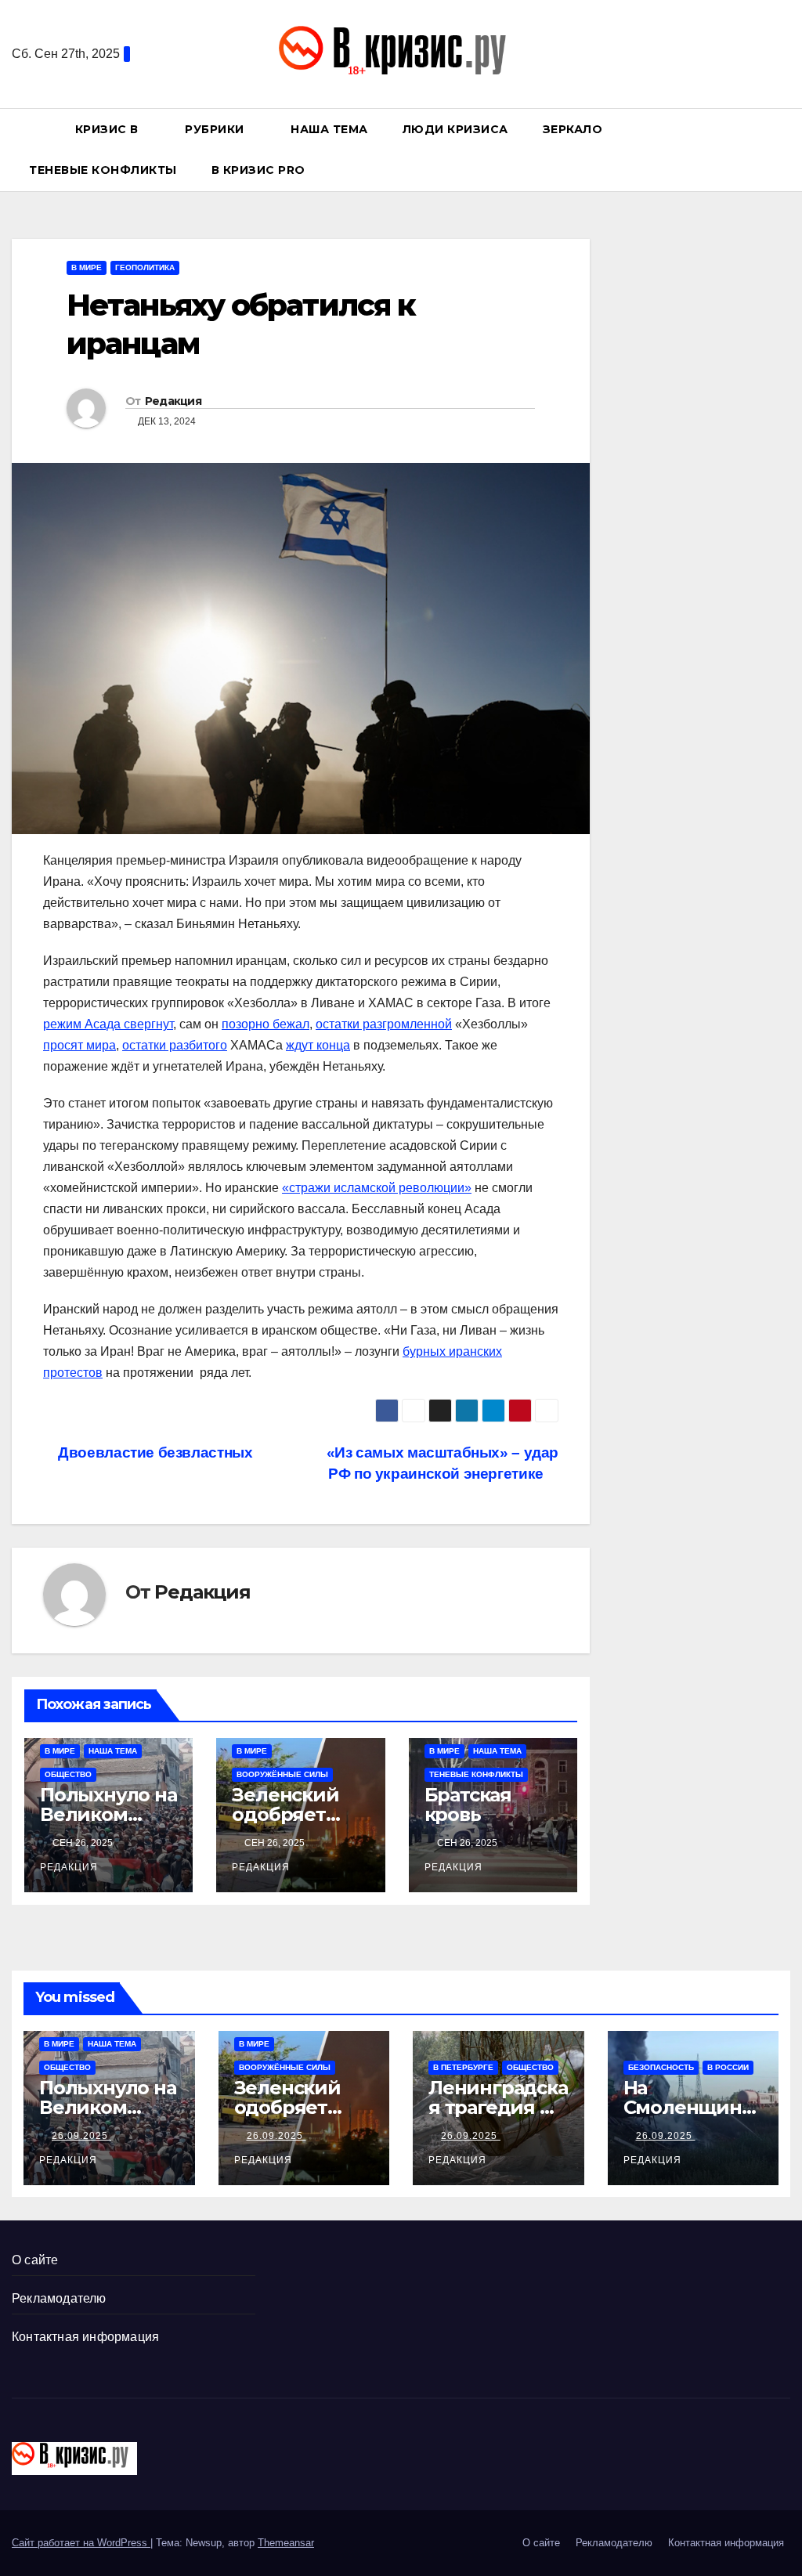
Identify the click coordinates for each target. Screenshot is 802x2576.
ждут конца (318, 1045)
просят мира (79, 1045)
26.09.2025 (81, 2136)
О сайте (35, 2260)
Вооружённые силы (282, 1774)
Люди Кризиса (455, 129)
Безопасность (661, 2067)
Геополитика (145, 267)
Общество (68, 1774)
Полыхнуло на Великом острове (108, 1814)
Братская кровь (468, 1805)
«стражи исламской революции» (377, 1188)
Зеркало (573, 129)
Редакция (173, 401)
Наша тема (329, 129)
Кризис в (109, 129)
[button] (786, 149)
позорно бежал (266, 1024)
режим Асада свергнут (108, 1024)
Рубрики (216, 129)
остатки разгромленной (384, 1024)
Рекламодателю (59, 2298)
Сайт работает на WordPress (81, 2543)
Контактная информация (85, 2337)
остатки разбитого (175, 1045)
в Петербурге (463, 2067)
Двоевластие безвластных (154, 1452)
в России (728, 2067)
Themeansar (286, 2543)
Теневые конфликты (103, 170)
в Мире (87, 267)
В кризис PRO (260, 170)
